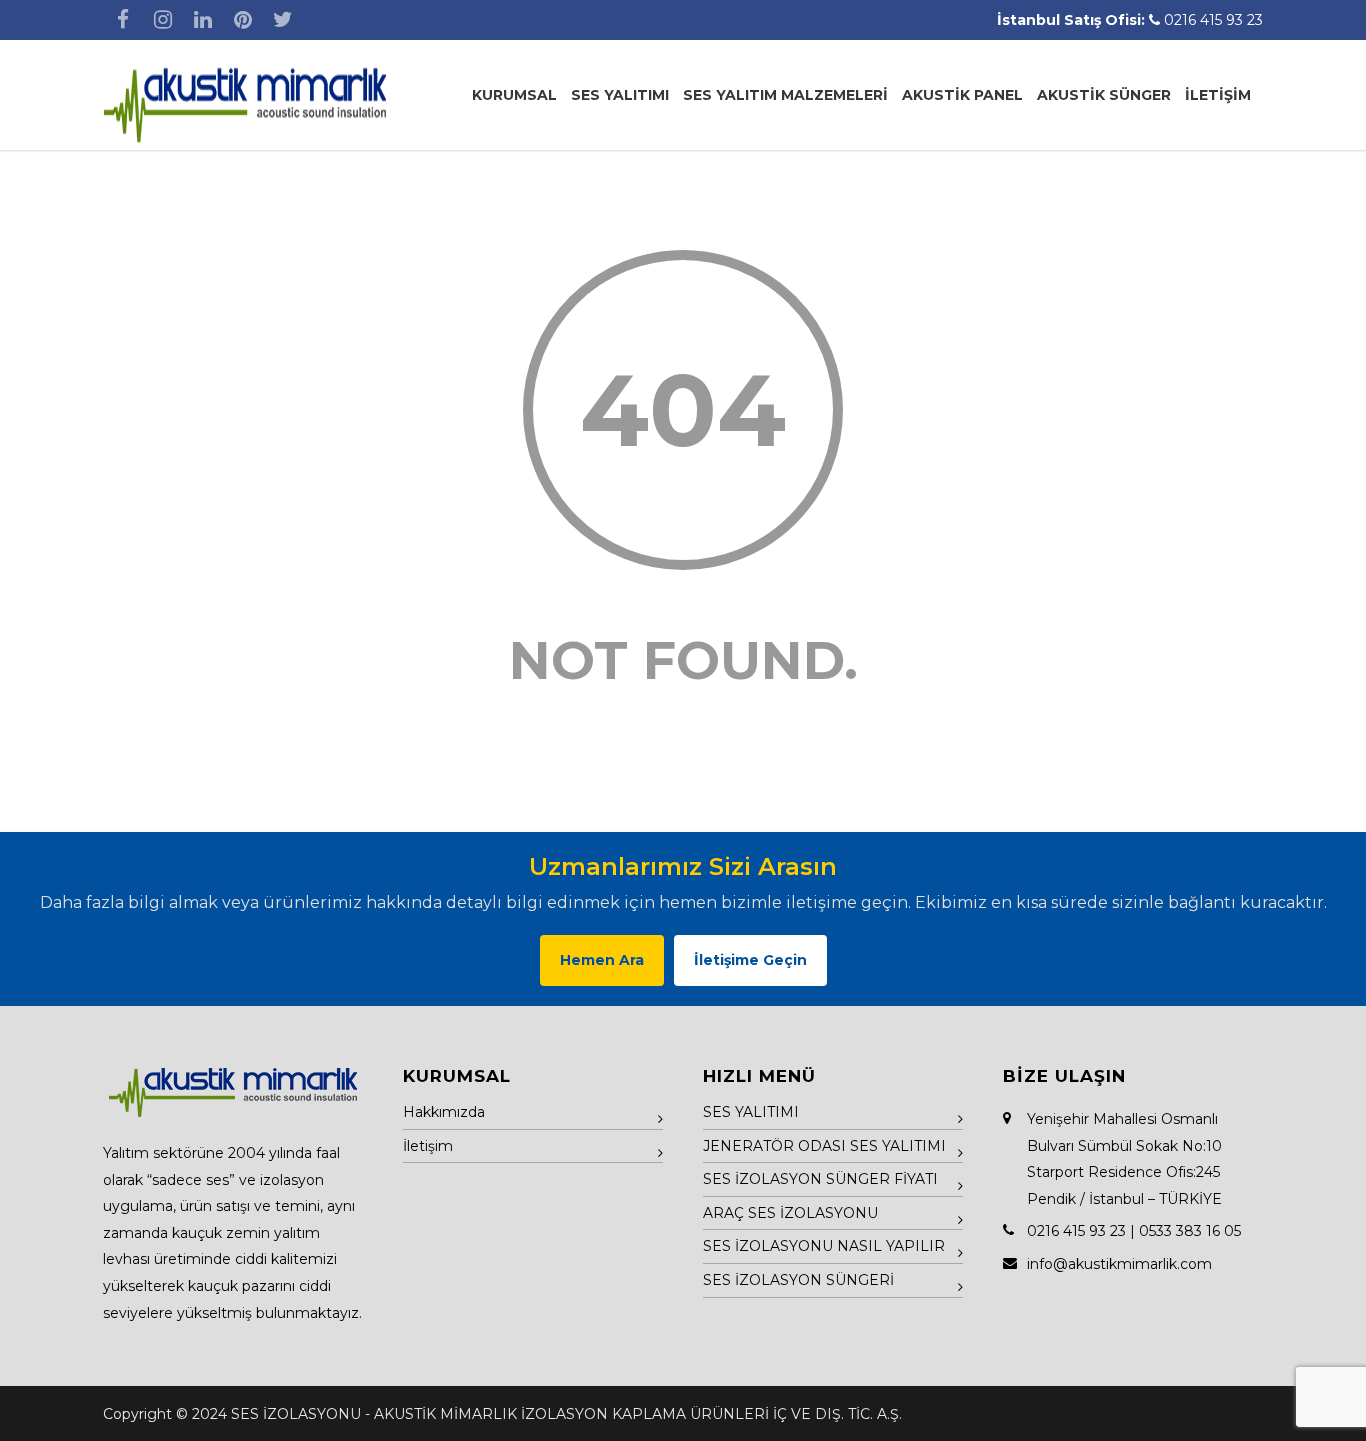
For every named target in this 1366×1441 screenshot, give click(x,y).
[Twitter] (283, 20)
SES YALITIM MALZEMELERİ (785, 95)
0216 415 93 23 (1213, 20)
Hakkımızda (444, 1112)
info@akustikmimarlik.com (1119, 1264)
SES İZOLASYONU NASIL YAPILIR (824, 1246)
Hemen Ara (602, 960)
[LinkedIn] (203, 20)
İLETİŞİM (1218, 95)
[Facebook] (123, 20)
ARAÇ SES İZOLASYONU (790, 1213)
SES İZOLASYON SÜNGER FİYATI (820, 1179)
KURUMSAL (514, 95)
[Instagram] (163, 20)
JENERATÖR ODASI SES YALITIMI (824, 1146)
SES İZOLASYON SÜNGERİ (798, 1280)
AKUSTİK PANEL (962, 95)
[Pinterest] (243, 20)
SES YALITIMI (620, 95)
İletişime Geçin (750, 960)
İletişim (428, 1146)
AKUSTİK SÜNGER (1104, 95)
